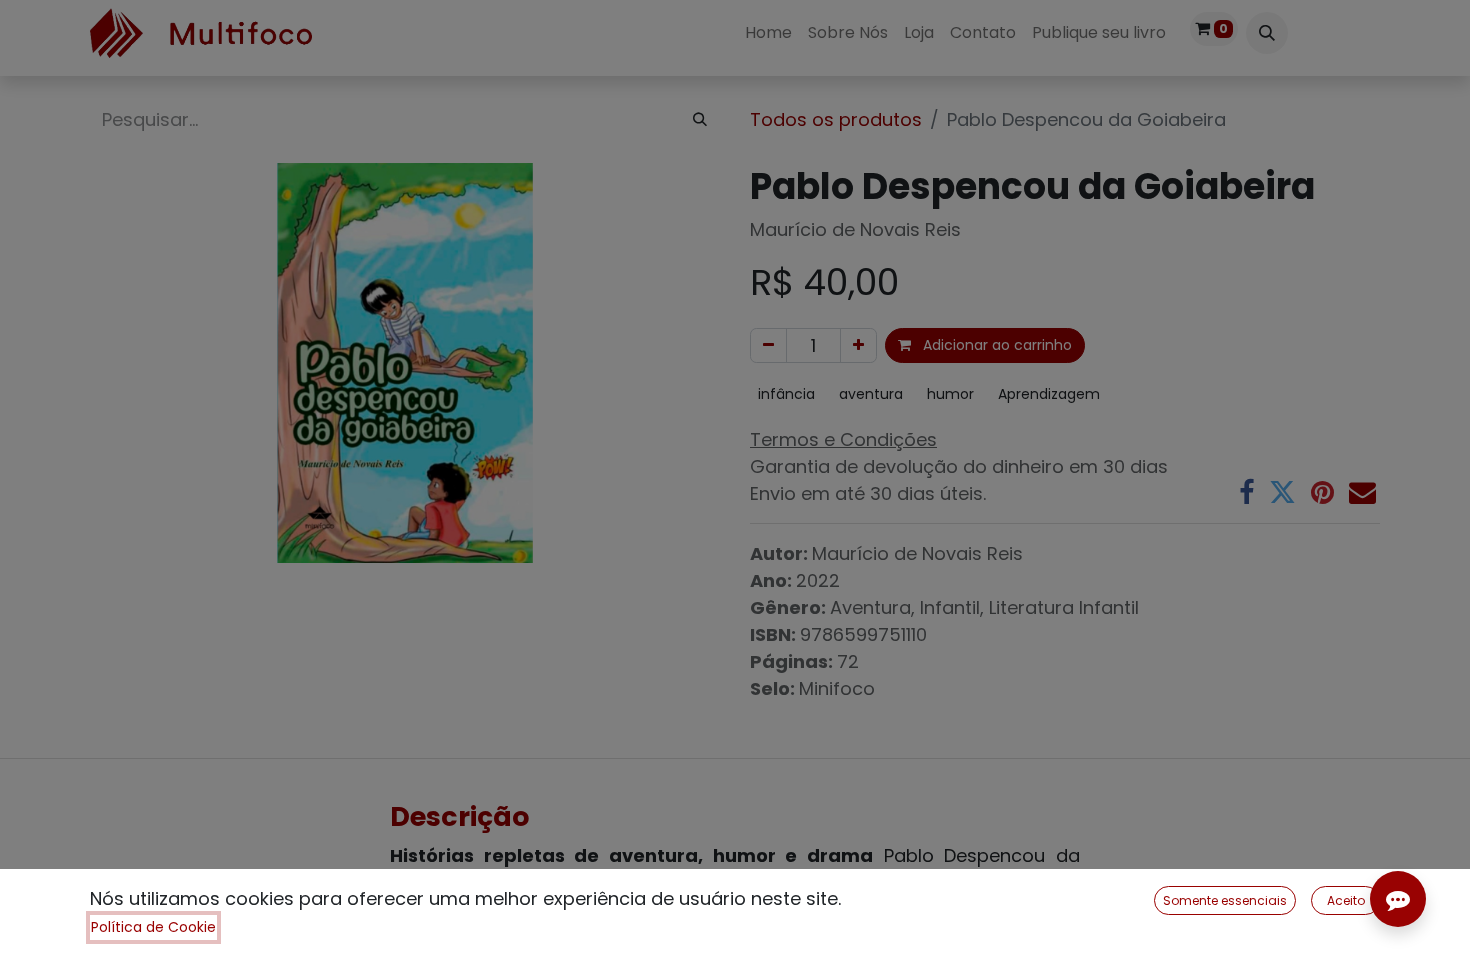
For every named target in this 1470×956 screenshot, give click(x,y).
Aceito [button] (1346, 900)
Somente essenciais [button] (1225, 900)
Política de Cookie (153, 927)
